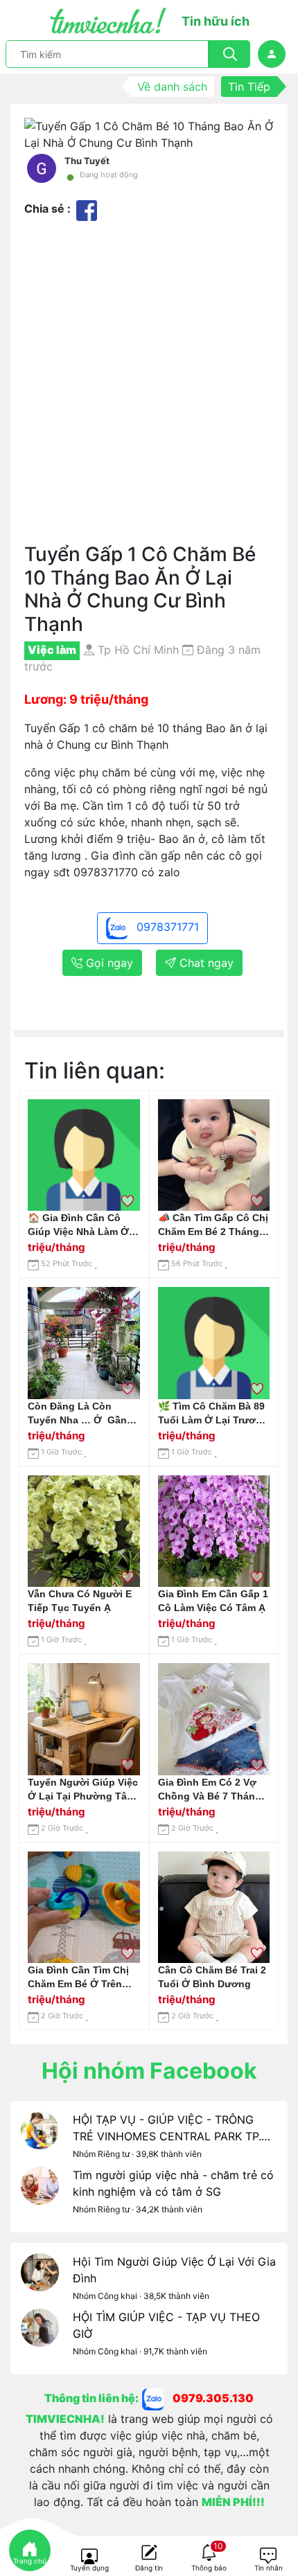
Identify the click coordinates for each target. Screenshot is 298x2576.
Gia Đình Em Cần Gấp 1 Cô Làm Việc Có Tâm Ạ (213, 1601)
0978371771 (166, 927)
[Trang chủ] (30, 2550)
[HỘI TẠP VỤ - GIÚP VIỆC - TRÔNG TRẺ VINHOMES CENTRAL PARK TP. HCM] (40, 2139)
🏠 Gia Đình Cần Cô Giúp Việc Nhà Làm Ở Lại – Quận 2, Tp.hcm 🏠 (78, 1225)
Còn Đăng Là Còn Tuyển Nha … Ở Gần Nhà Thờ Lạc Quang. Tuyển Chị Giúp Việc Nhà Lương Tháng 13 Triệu (78, 1414)
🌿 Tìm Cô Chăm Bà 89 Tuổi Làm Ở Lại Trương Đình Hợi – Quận (213, 1414)
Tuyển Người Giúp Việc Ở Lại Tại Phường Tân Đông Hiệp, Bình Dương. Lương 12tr (83, 1790)
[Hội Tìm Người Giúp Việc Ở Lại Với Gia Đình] (40, 2281)
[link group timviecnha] (158, 2398)
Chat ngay (205, 963)
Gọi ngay (108, 963)
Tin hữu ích (216, 21)
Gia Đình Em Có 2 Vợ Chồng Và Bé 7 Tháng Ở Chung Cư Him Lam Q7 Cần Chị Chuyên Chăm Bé (210, 1790)
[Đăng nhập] (272, 54)
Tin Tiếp (249, 87)
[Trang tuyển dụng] (89, 2557)
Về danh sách (172, 87)
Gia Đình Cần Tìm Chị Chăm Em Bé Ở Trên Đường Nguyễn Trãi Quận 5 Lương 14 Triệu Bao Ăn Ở (82, 1978)
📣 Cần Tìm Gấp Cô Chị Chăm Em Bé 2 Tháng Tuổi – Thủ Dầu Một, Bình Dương (213, 1225)
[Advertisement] (149, 387)
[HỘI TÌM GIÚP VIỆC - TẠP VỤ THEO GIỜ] (40, 2336)
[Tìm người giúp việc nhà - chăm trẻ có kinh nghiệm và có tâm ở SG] (40, 2194)
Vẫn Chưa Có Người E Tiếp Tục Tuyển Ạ (80, 1601)
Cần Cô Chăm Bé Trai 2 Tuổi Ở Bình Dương (212, 1977)
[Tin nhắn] (268, 2557)
